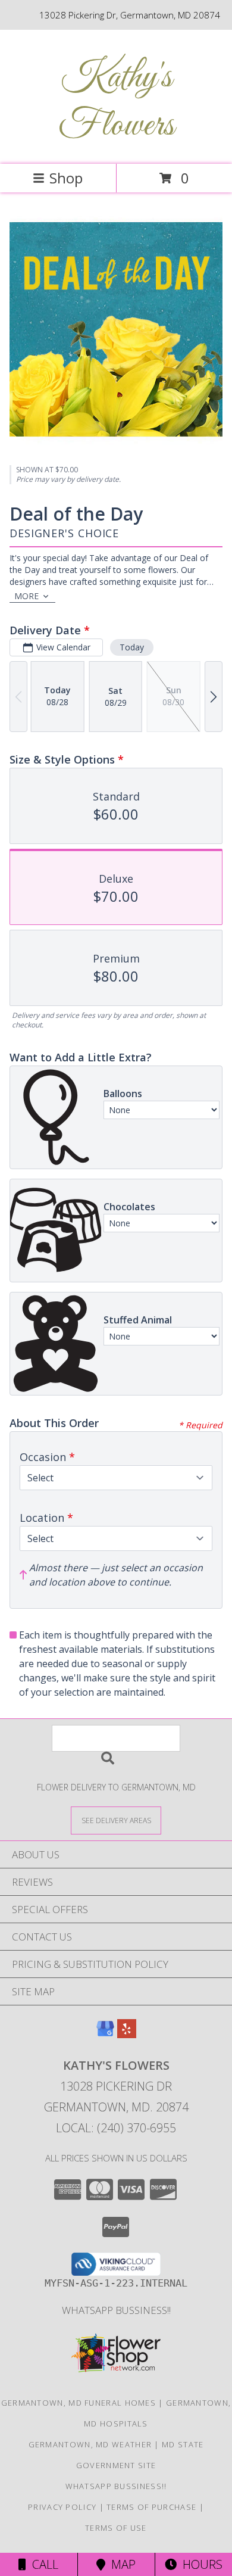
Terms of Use (116, 2528)
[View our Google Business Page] (105, 2034)
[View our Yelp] (127, 2034)
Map (120, 2564)
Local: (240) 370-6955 (116, 2128)
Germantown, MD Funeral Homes (79, 2403)
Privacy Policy (62, 2507)
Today (132, 647)
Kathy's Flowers (116, 102)
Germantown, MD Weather (90, 2444)
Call (42, 2564)
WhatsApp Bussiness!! (116, 2310)
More (26, 596)
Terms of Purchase (151, 2507)
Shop (66, 178)
